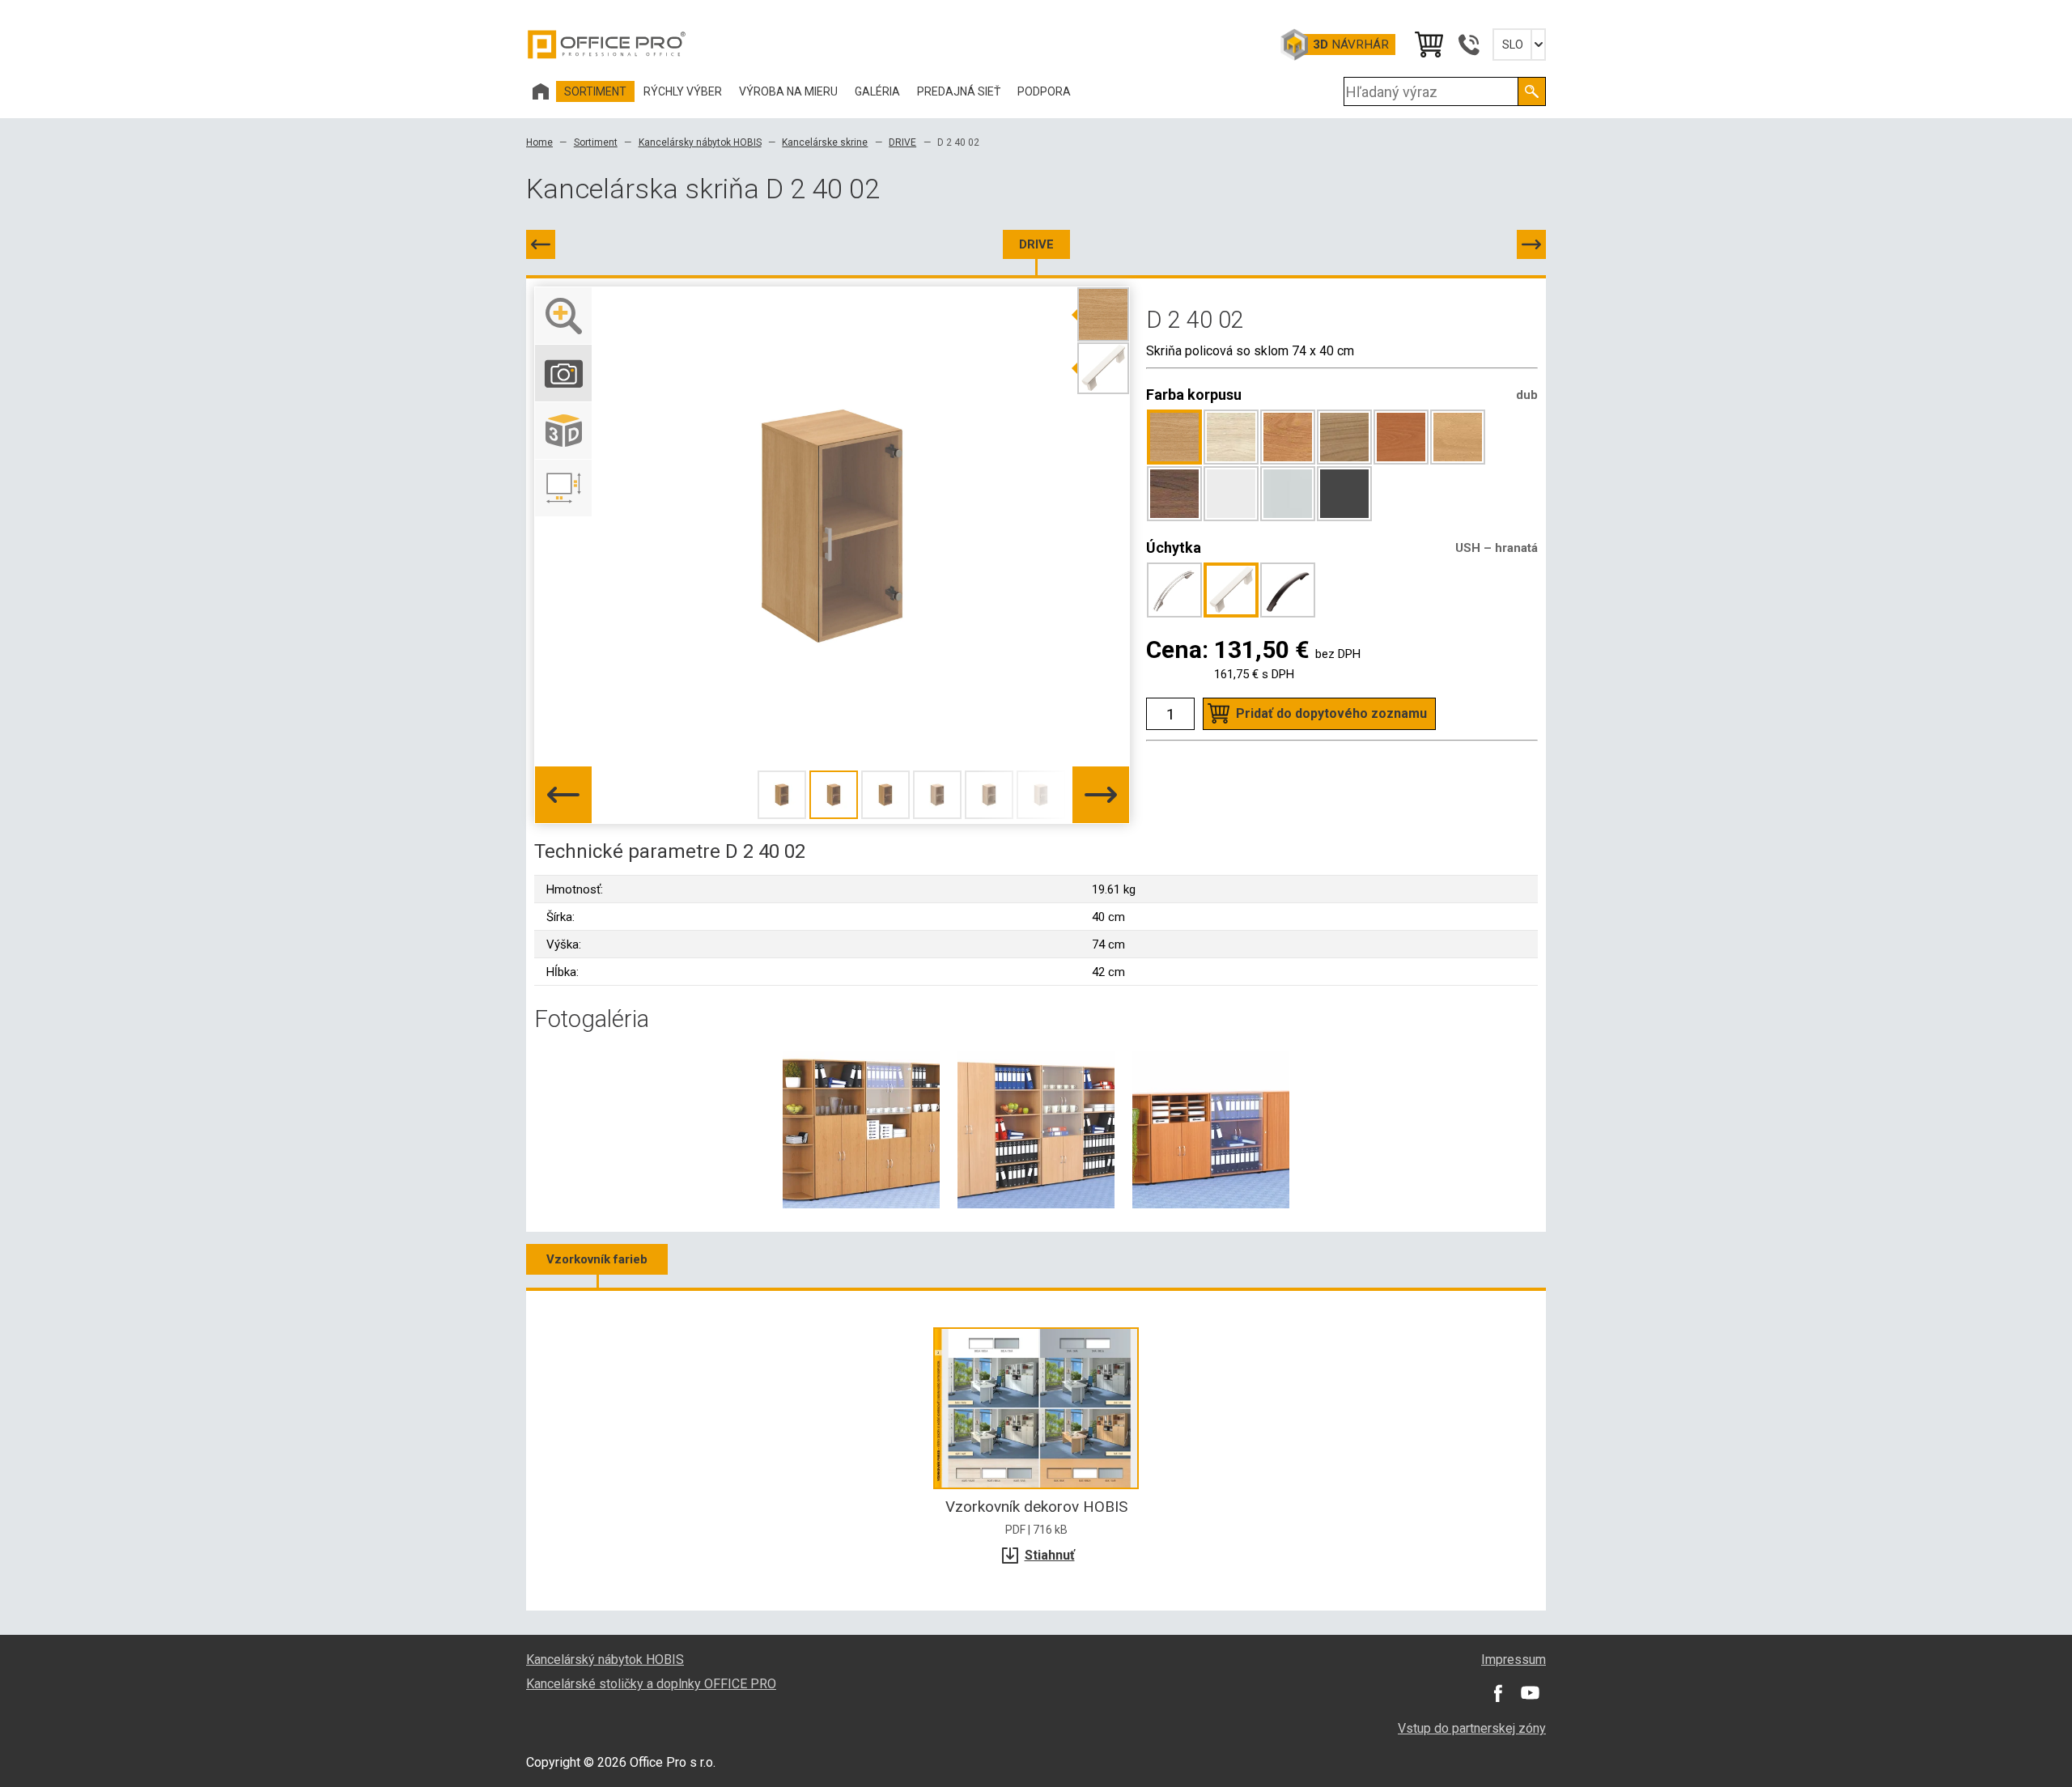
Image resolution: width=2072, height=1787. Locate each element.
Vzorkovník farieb (597, 1259)
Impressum (1514, 1660)
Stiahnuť (1050, 1555)
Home (539, 142)
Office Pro (607, 45)
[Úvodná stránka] (541, 91)
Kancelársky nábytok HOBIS (700, 142)
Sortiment (596, 142)
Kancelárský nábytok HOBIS (605, 1660)
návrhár (1351, 45)
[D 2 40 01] (541, 244)
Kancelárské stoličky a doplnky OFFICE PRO (651, 1684)
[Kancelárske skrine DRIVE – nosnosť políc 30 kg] (861, 1129)
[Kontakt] (1468, 45)
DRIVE (902, 142)
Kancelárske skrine (825, 142)
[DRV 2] (1531, 244)
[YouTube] (1530, 1692)
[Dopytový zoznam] (1428, 45)
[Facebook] (1497, 1692)
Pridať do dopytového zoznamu (1331, 713)
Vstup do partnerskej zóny (1472, 1728)
